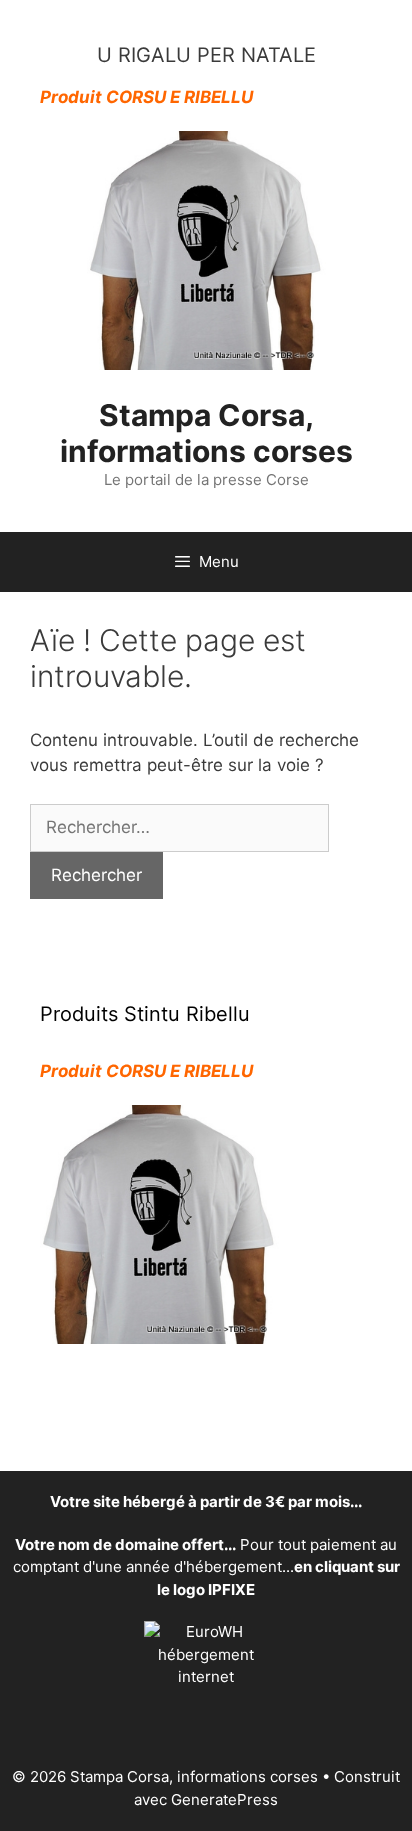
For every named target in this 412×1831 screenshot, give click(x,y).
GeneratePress (224, 1799)
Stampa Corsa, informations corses (206, 433)
